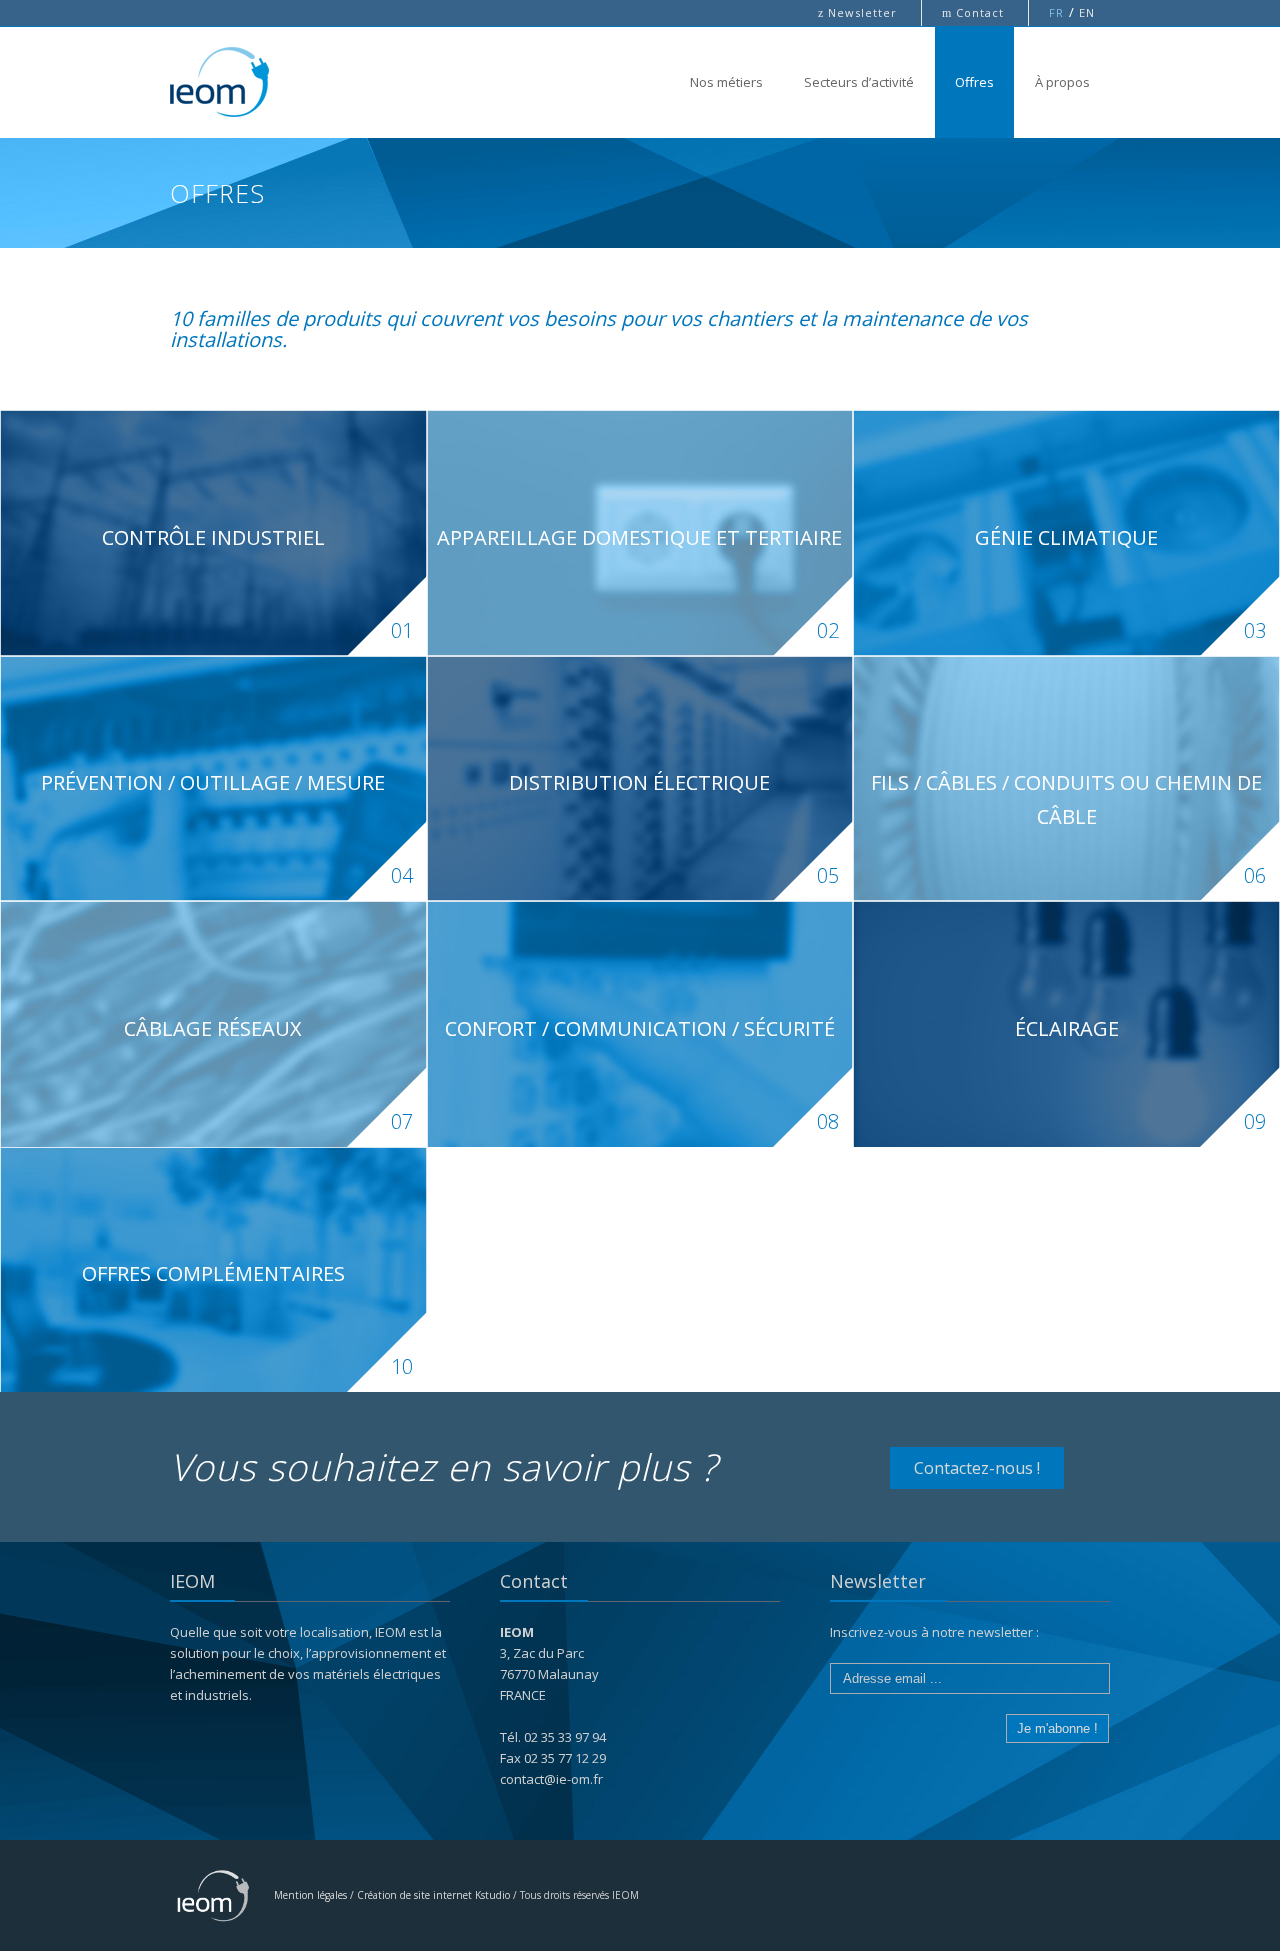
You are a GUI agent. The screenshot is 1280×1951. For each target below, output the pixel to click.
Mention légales (310, 1895)
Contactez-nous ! (977, 1468)
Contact (975, 12)
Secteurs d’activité (859, 82)
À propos (1062, 82)
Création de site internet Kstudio (433, 1895)
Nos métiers (726, 82)
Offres (974, 82)
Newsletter (859, 12)
